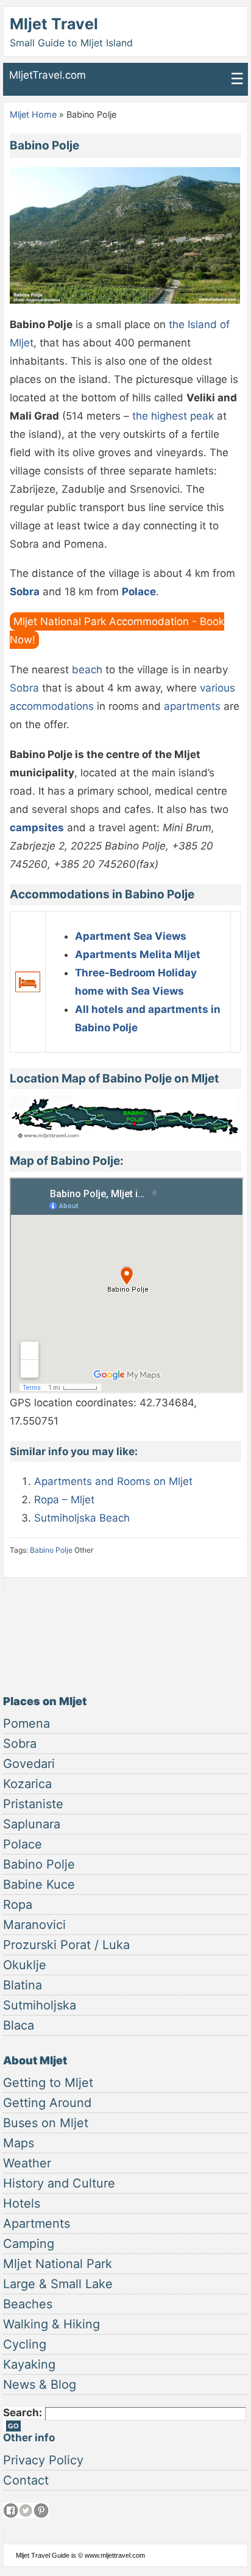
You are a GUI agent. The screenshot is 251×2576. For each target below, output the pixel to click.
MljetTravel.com (48, 75)
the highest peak (175, 416)
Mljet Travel (54, 24)
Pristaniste (33, 1804)
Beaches (28, 2304)
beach (89, 670)
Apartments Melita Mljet (138, 954)
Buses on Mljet (46, 2123)
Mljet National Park (58, 2264)
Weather (27, 2163)
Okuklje (25, 1965)
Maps (19, 2143)
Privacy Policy (43, 2460)
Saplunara (32, 1824)
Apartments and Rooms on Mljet (113, 1481)
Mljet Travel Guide (43, 2555)
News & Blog (40, 2385)
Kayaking (29, 2364)
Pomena (27, 1723)
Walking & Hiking (51, 2324)
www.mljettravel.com (115, 2555)
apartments (192, 706)
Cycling (25, 2344)
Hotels (22, 2203)
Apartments (37, 2224)
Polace (23, 1844)
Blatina (23, 1985)
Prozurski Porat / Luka (66, 1945)
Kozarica (27, 1784)
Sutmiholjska (40, 2005)
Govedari (29, 1764)
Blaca (19, 2025)
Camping (29, 2244)
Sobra (24, 688)
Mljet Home (33, 114)
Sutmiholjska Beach (82, 1518)
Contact (26, 2480)
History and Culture (59, 2183)
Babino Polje (51, 1550)
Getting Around (47, 2103)
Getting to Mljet (48, 2083)
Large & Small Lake (58, 2284)
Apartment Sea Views (131, 936)
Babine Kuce (39, 1884)
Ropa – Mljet (64, 1500)
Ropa (18, 1905)
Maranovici (34, 1925)
